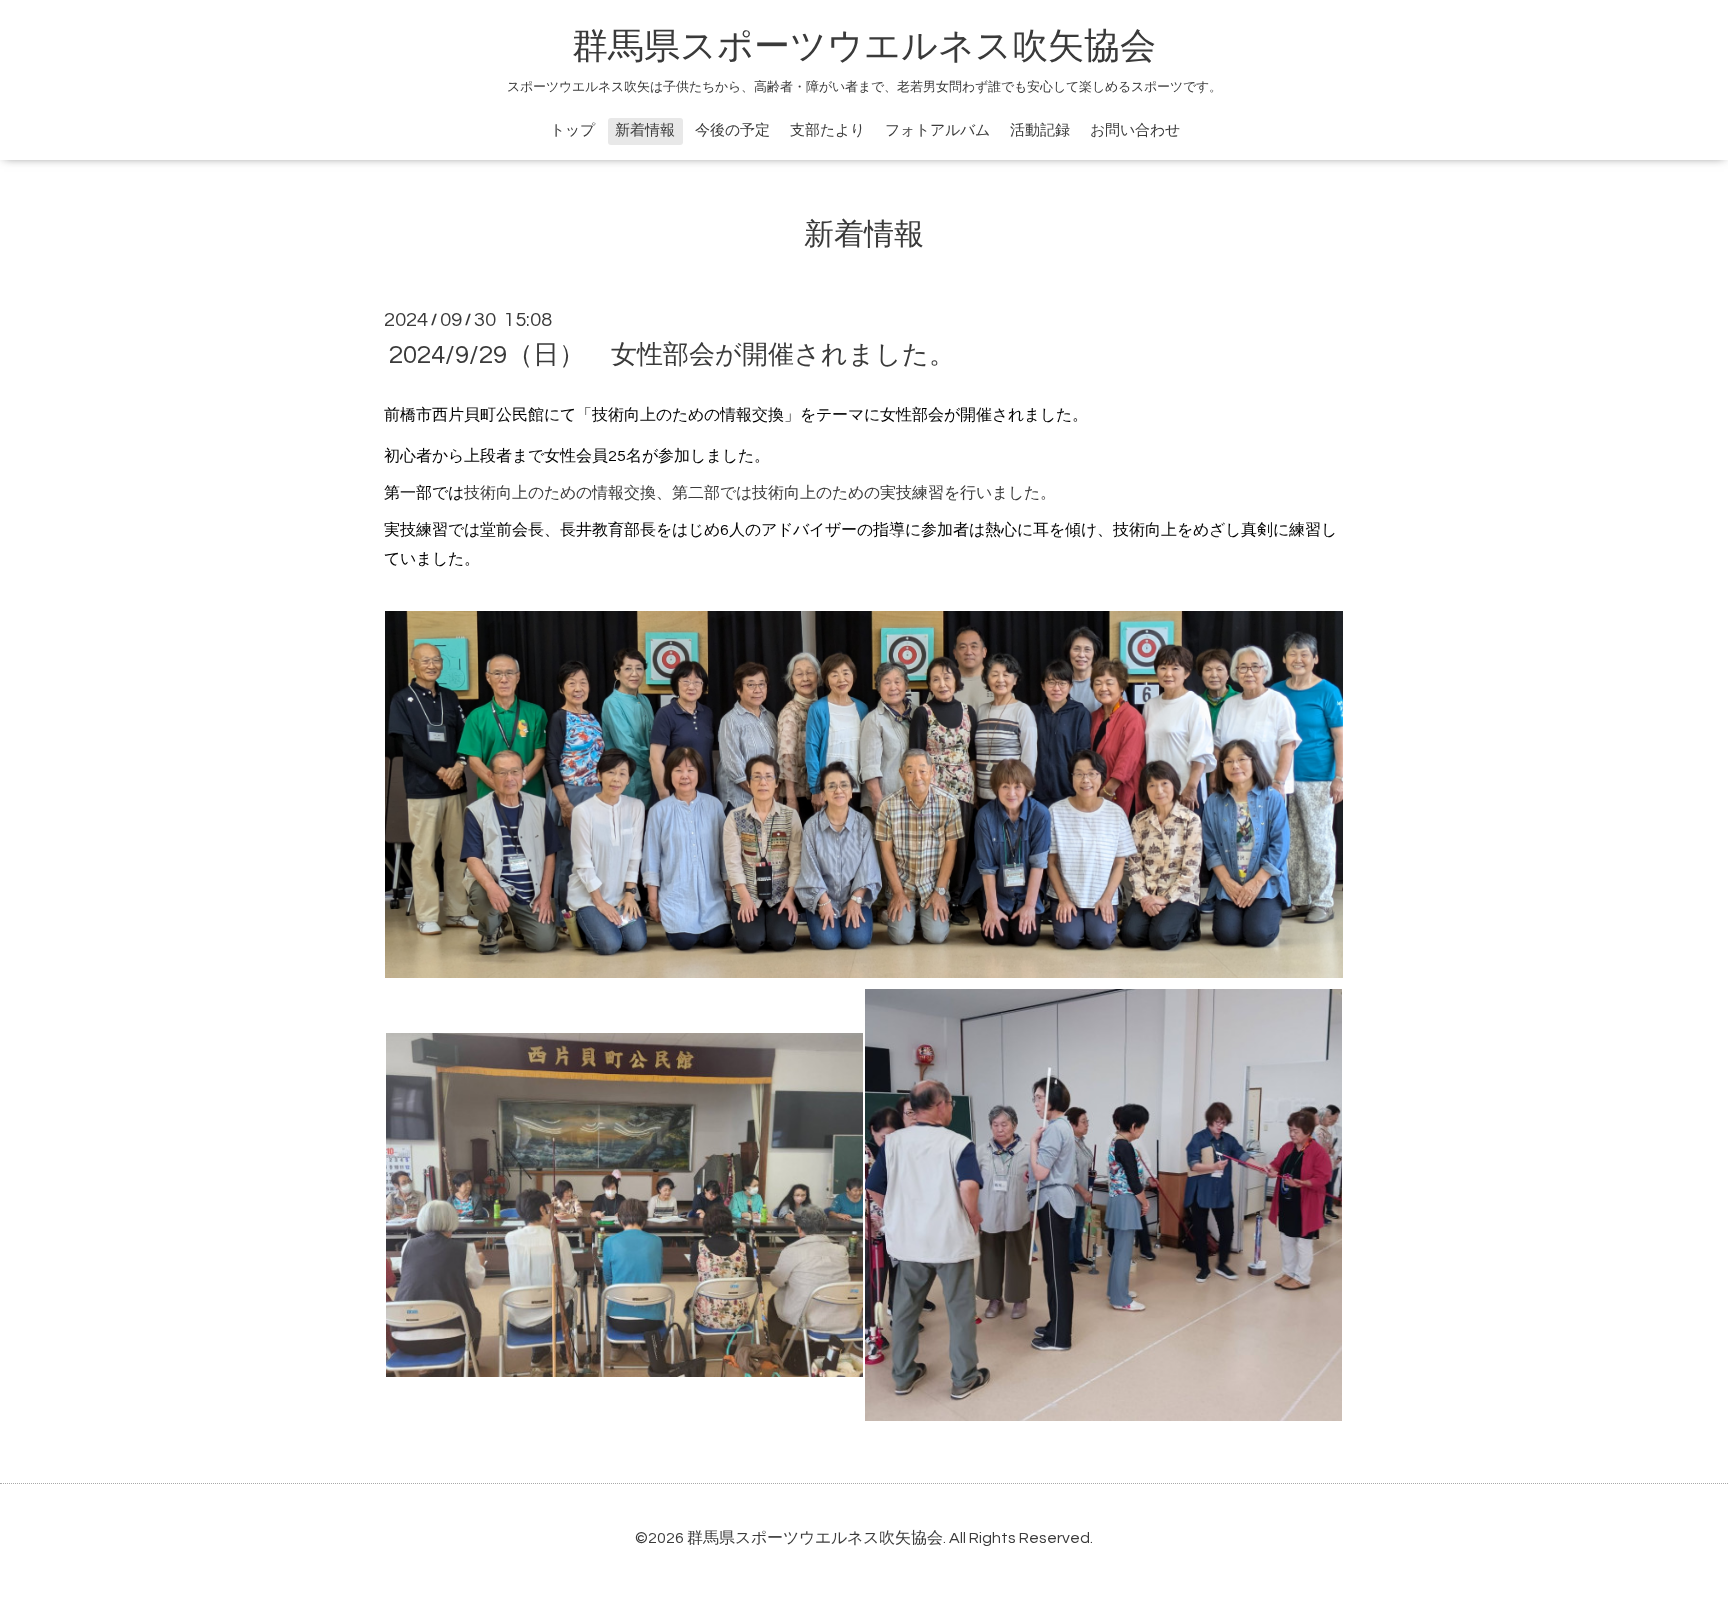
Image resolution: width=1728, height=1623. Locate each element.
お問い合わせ (1135, 130)
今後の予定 (732, 130)
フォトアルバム (937, 130)
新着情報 (645, 130)
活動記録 (1040, 130)
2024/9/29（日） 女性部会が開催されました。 (672, 355)
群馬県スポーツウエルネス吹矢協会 (864, 47)
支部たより (827, 130)
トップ (572, 130)
